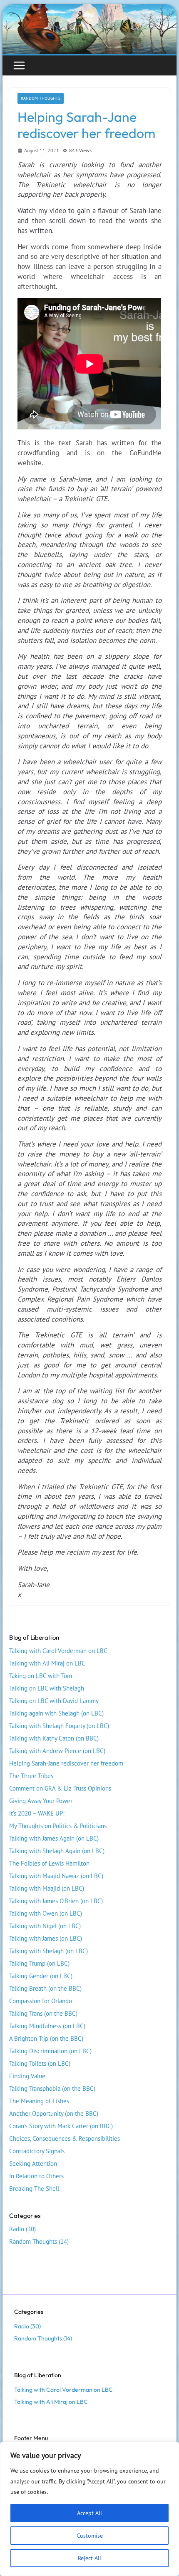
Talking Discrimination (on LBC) (50, 2051)
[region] (89, 2509)
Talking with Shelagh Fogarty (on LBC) (59, 1726)
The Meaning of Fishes (39, 2101)
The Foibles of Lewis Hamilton (49, 1863)
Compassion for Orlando (41, 2001)
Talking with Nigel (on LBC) (45, 1926)
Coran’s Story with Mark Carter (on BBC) (61, 2126)
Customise (90, 2536)
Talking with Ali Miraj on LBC (47, 1663)
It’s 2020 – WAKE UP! (37, 1813)
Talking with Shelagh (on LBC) (48, 1951)
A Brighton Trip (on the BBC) (46, 2038)
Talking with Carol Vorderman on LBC (58, 1651)
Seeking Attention (33, 2163)
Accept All (89, 2513)
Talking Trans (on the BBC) (43, 2013)
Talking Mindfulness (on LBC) (47, 2026)
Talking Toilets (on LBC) (40, 2063)
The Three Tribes (31, 1776)
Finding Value (27, 2076)
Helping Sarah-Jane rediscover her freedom (66, 1763)
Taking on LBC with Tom (41, 1676)
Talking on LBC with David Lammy (54, 1701)
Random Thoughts (41, 98)
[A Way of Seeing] (89, 9)
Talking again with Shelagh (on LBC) (56, 1713)
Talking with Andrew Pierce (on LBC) (57, 1751)
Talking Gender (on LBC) (41, 1976)
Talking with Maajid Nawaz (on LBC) (56, 1876)
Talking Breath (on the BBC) (45, 1988)
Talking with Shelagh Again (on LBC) (57, 1851)
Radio (17, 2229)
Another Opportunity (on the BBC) (54, 2113)
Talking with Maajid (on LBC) (47, 1888)
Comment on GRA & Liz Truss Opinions (60, 1788)
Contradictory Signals (37, 2151)
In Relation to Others (36, 2176)
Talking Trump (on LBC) (39, 1963)
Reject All (89, 2558)
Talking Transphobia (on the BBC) (52, 2088)
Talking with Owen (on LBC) (46, 1913)
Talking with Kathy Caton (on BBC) (54, 1738)
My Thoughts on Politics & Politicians (58, 1826)
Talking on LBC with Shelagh (47, 1688)
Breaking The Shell (34, 2188)
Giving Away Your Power (41, 1801)
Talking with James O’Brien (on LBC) (56, 1901)
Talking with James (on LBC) (46, 1938)
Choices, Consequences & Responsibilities (65, 2138)
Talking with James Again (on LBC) (54, 1838)
